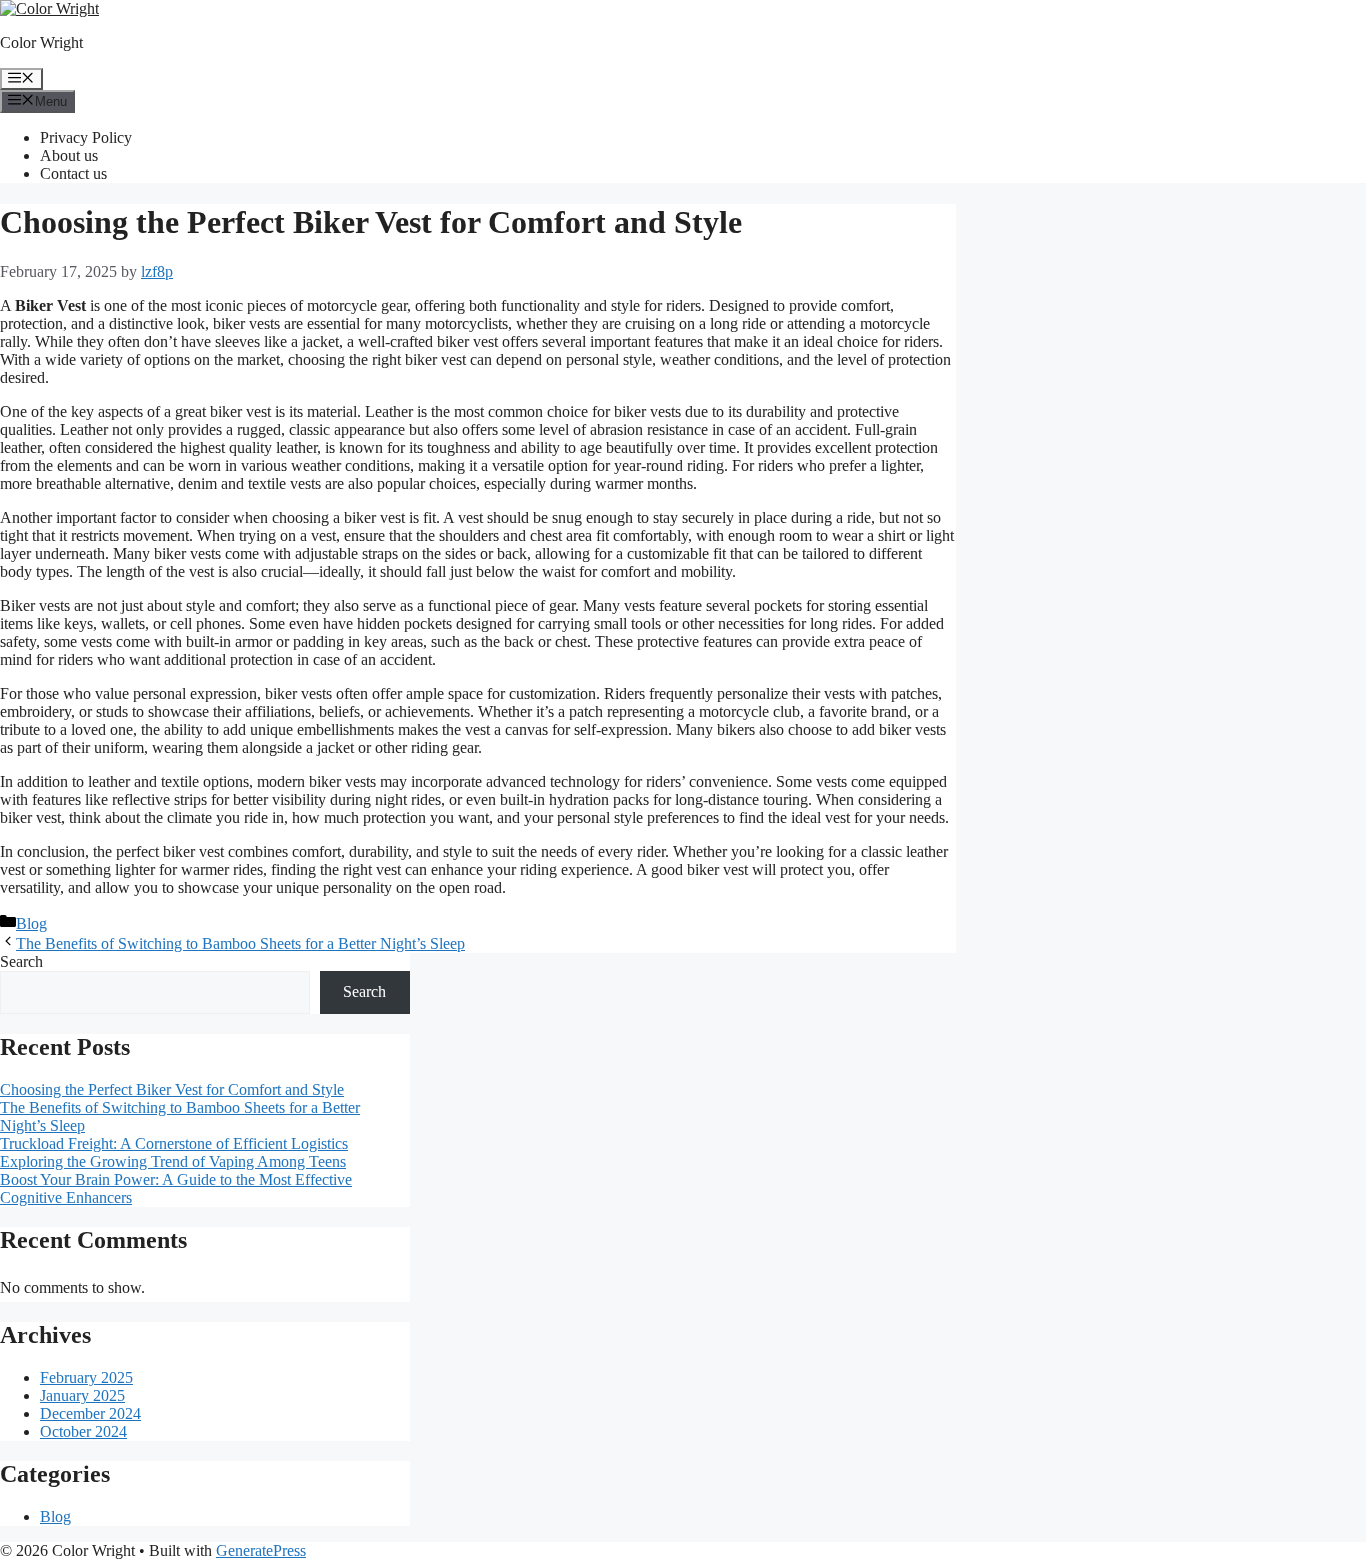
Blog (31, 923)
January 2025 (82, 1395)
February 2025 (86, 1377)
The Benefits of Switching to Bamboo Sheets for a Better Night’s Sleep (240, 943)
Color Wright (41, 42)
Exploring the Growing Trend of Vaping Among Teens (173, 1161)
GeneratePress (261, 1550)
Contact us (73, 173)
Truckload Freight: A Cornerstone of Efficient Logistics (174, 1143)
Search (21, 961)
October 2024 (83, 1431)
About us (69, 155)
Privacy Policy (86, 137)
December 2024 (90, 1413)
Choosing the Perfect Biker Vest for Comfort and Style (172, 1089)
